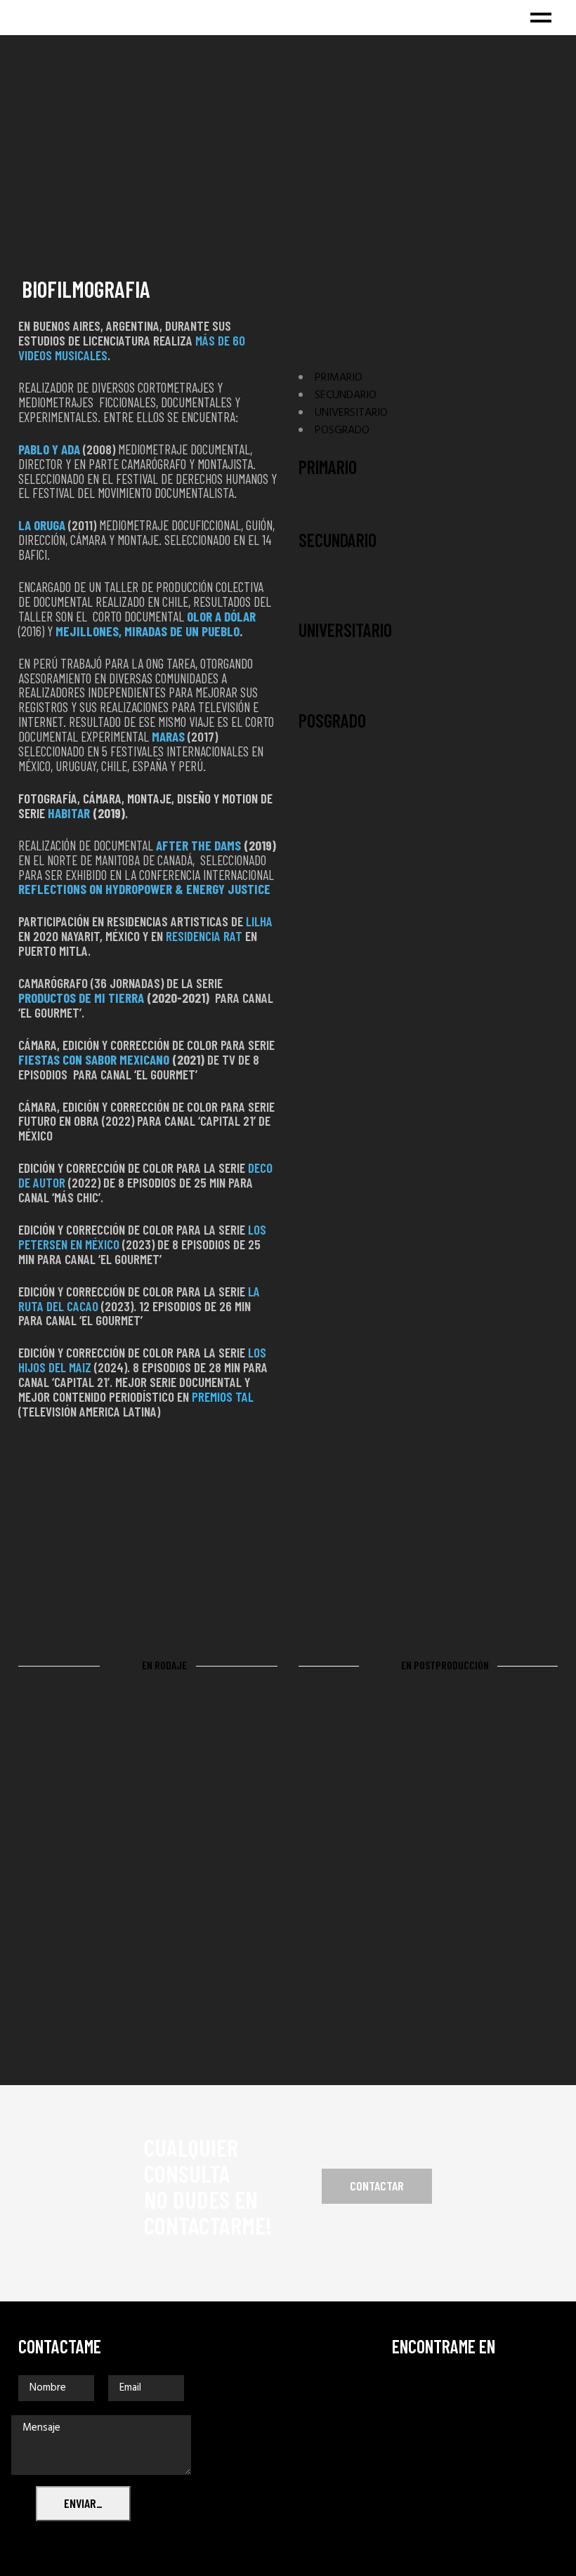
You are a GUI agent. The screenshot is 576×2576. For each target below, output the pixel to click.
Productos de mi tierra (81, 998)
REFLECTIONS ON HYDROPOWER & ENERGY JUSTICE (144, 889)
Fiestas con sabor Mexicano (94, 1059)
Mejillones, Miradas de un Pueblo (148, 631)
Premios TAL (223, 1397)
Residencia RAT (204, 936)
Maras (170, 736)
